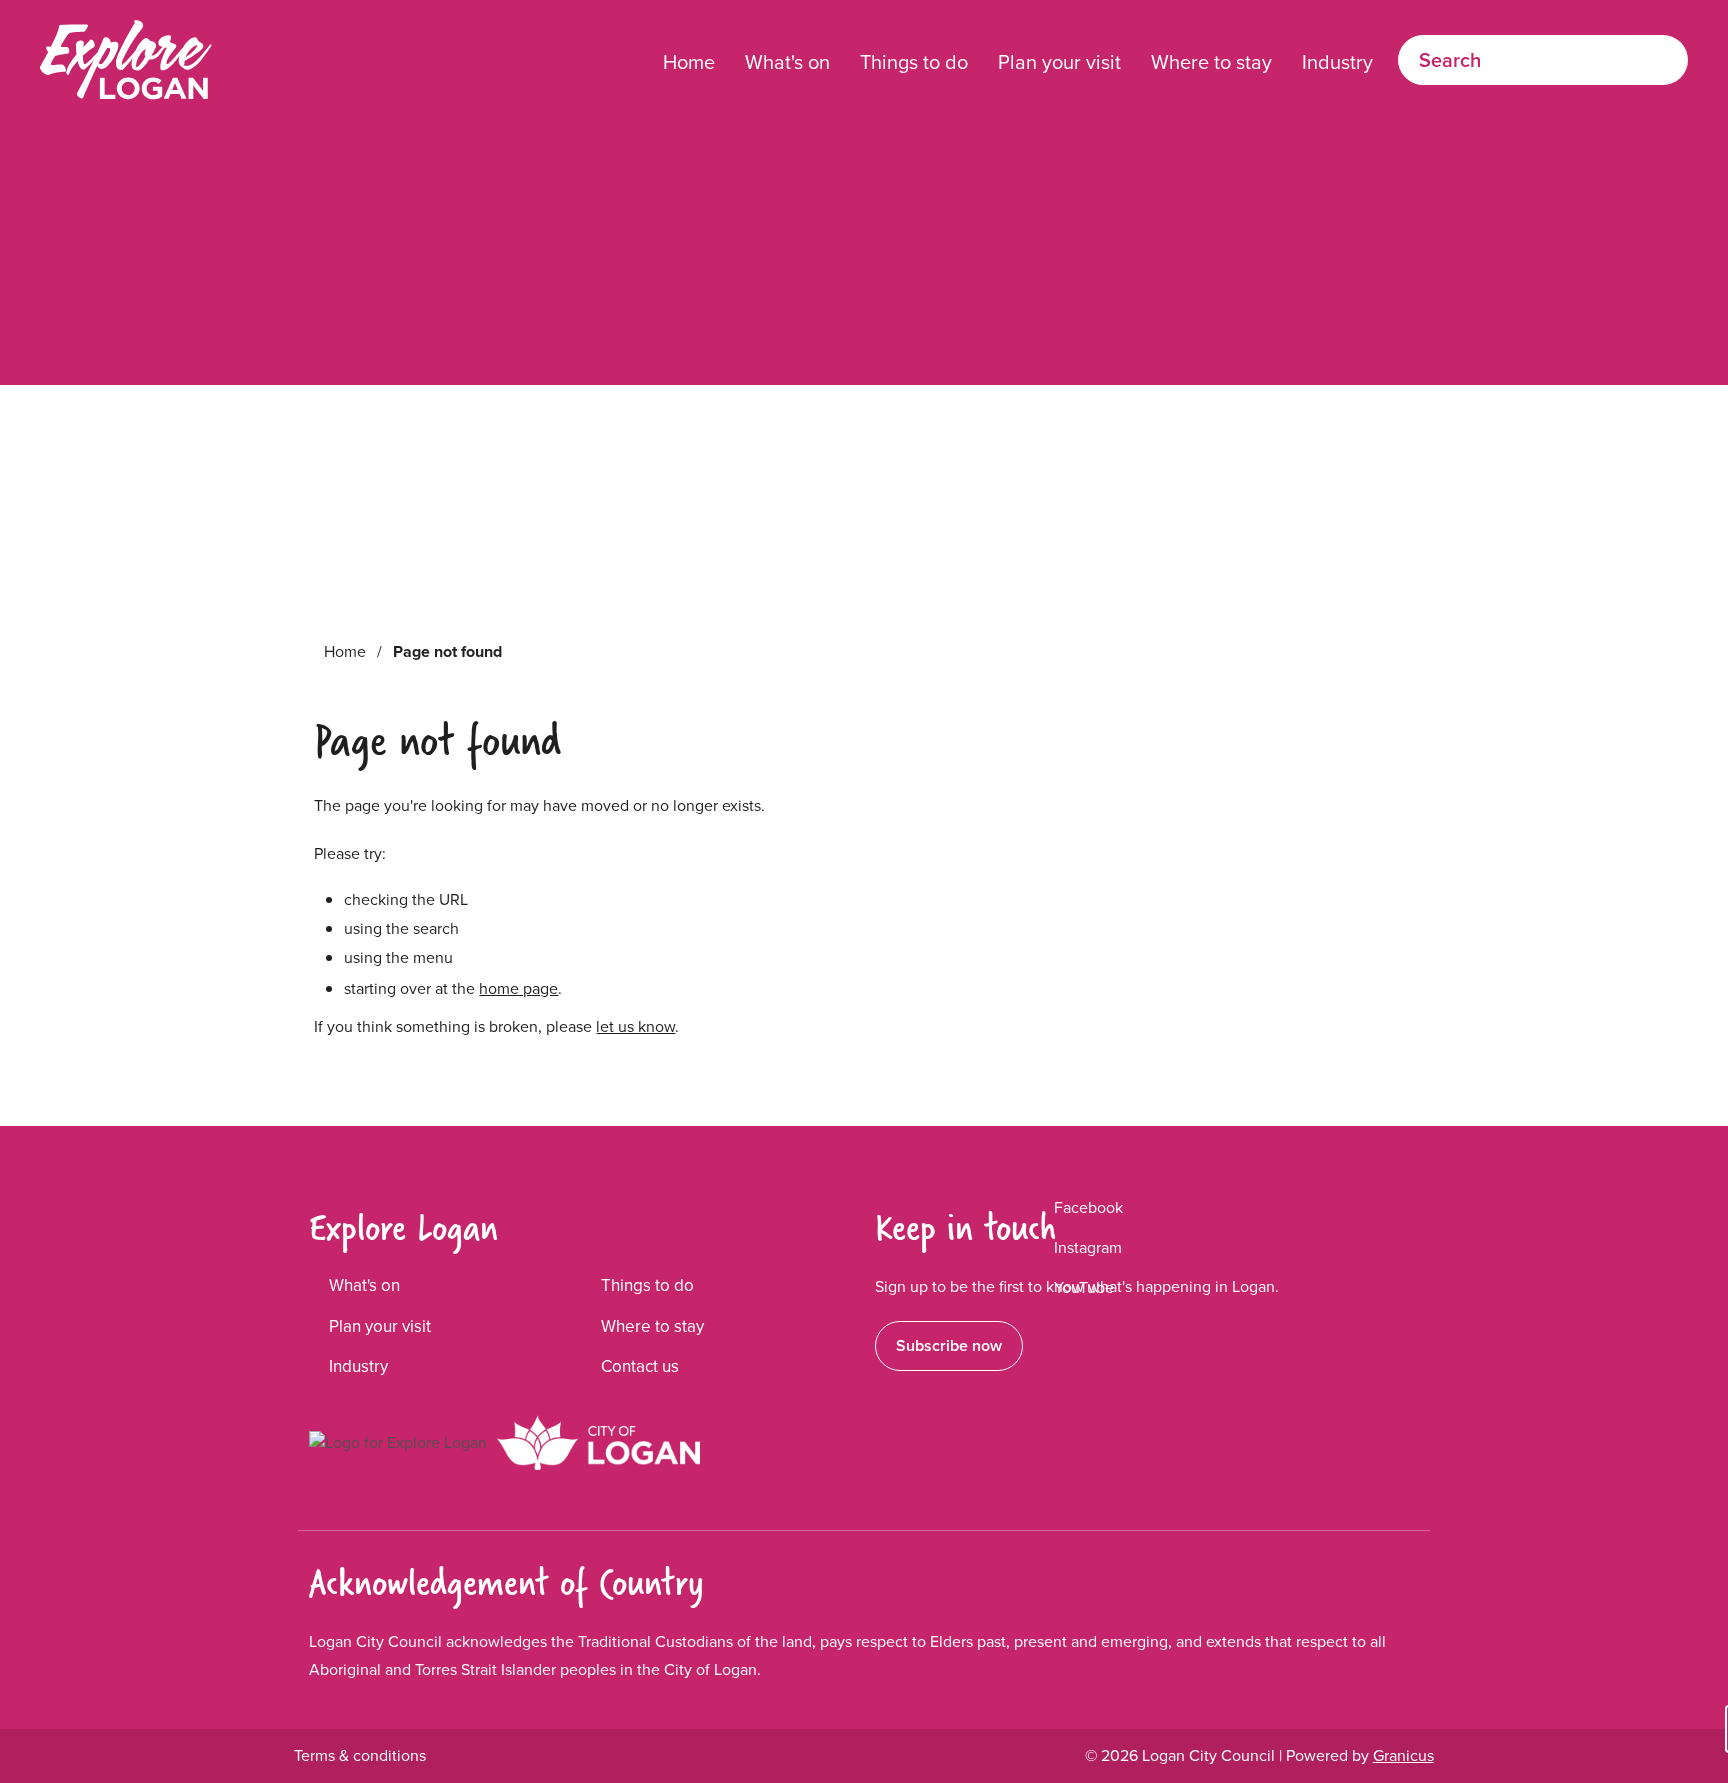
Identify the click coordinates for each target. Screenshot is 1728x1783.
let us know (635, 1026)
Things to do (914, 62)
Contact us (640, 1366)
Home (345, 651)
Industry (1337, 62)
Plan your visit (1059, 62)
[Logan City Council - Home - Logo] (126, 60)
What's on (787, 62)
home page (518, 988)
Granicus (1403, 1755)
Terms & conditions (360, 1755)
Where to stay (1211, 62)
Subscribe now (949, 1345)
